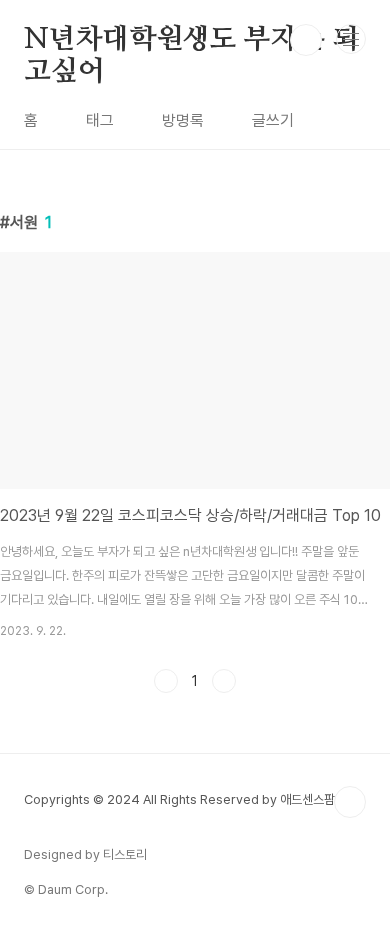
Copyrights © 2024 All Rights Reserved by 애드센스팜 (179, 799)
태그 (100, 120)
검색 (306, 40)
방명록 (183, 120)
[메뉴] (351, 39)
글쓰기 (273, 120)
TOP (350, 802)
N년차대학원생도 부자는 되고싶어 (191, 41)
